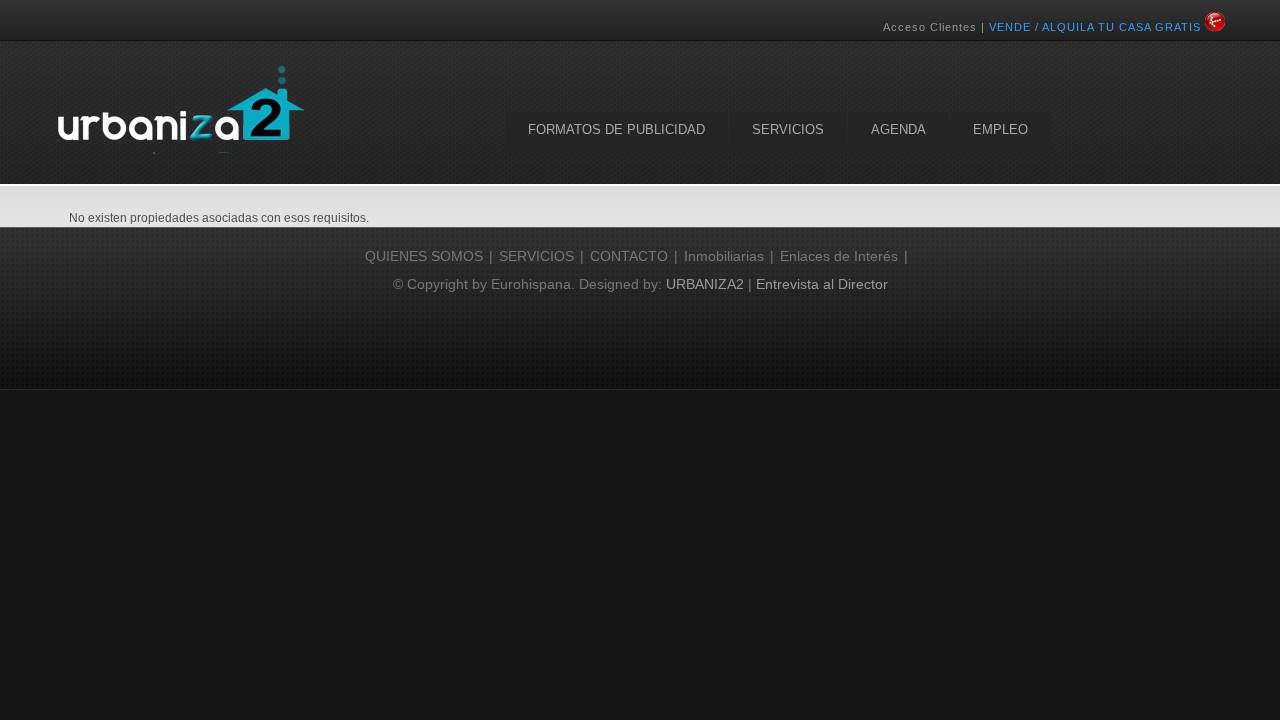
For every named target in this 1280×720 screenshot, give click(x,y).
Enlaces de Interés (839, 256)
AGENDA (898, 129)
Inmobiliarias (724, 256)
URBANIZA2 (705, 284)
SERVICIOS (788, 129)
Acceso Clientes (930, 27)
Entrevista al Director (822, 284)
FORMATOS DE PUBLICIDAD (616, 129)
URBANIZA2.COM (180, 109)
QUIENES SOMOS (424, 256)
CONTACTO (629, 256)
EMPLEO (1000, 129)
